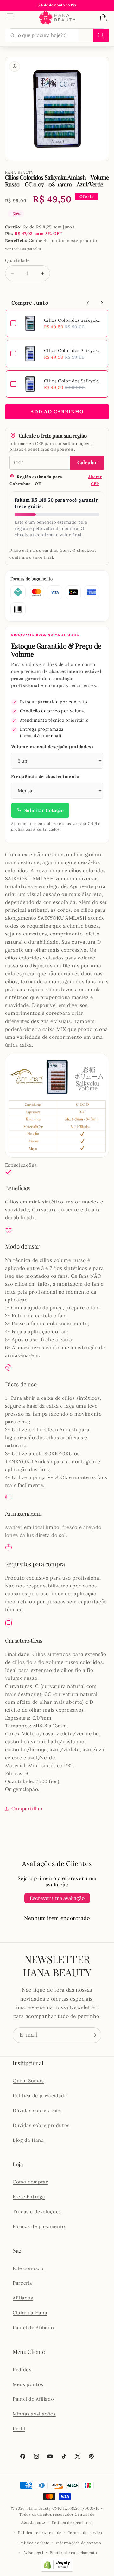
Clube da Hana (30, 2313)
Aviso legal (33, 2552)
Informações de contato (79, 2543)
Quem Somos (28, 2081)
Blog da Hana (28, 2140)
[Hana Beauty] (57, 18)
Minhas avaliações (34, 2414)
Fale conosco (28, 2268)
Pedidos (22, 2369)
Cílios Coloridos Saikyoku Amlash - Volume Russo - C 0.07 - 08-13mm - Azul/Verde (74, 320)
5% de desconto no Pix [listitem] (57, 5)
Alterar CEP (95, 480)
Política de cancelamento (73, 2552)
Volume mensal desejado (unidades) (52, 747)
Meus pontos (28, 2384)
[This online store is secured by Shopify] (57, 2570)
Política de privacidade (40, 2095)
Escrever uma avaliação (57, 1898)
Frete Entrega (29, 2197)
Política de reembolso (72, 2522)
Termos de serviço (85, 2533)
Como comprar (30, 2182)
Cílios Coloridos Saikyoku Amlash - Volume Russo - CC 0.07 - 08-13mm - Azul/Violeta (74, 350)
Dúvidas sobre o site (37, 2110)
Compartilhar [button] (27, 1809)
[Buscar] (101, 35)
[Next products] (102, 303)
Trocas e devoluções (37, 2211)
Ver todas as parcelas (23, 249)
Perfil (19, 2429)
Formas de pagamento (39, 2226)
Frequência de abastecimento (45, 776)
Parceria (22, 2283)
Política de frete (35, 2543)
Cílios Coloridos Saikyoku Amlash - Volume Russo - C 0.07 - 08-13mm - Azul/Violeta (74, 381)
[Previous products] (88, 303)
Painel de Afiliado (33, 2327)
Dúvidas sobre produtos (41, 2125)
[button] (10, 16)
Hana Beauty (39, 2508)
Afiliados (23, 2298)
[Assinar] (94, 2035)
